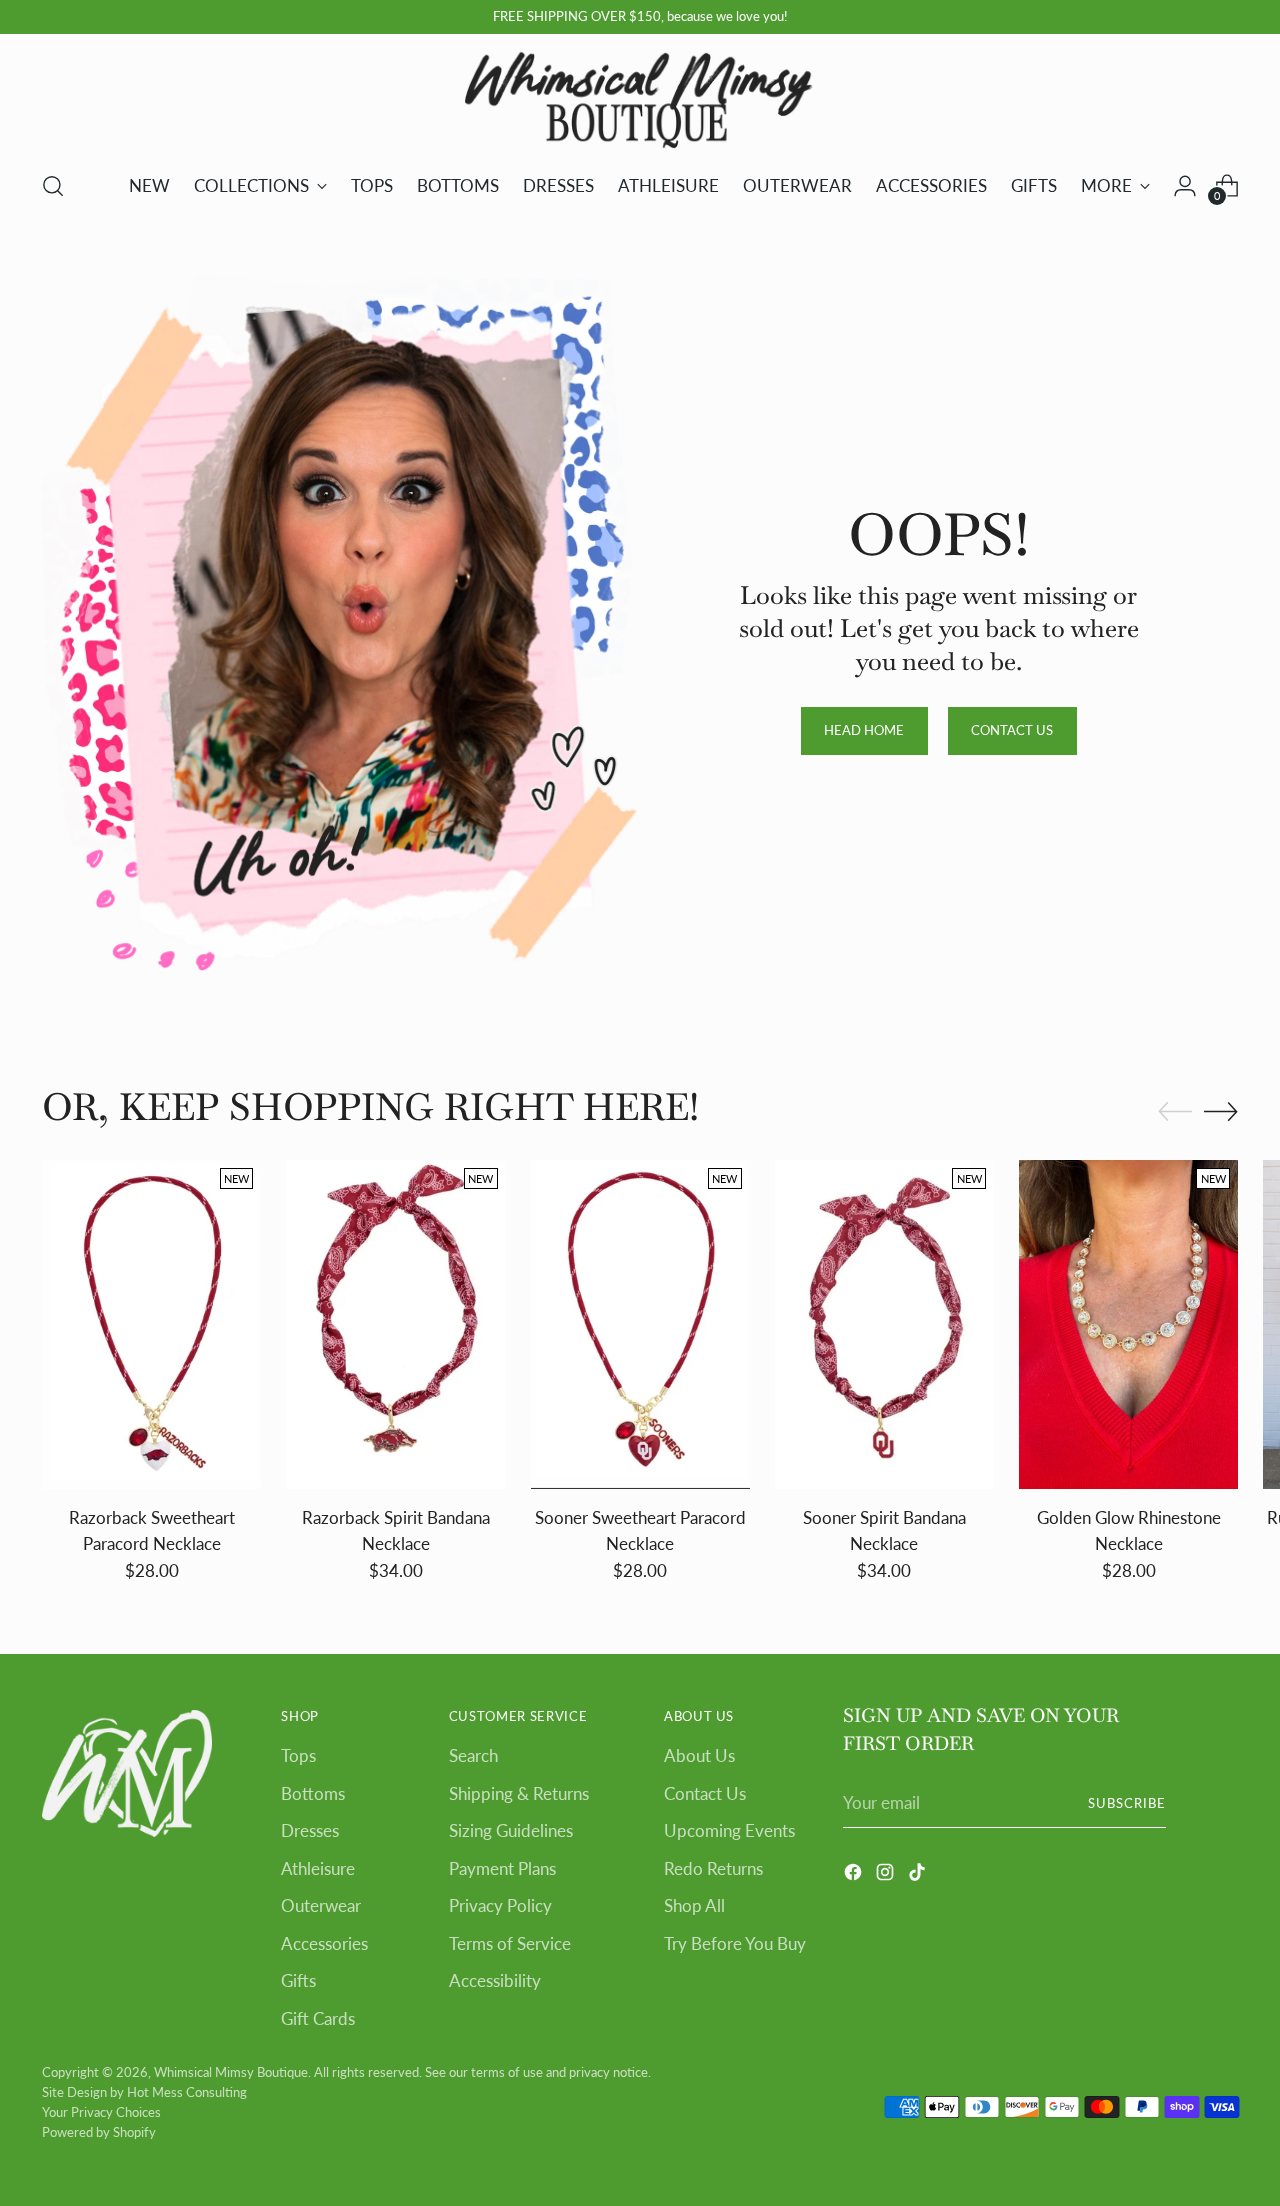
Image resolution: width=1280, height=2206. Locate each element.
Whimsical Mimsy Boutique (231, 2072)
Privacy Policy (500, 1905)
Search (473, 1755)
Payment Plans (502, 1868)
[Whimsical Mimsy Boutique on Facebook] (855, 1875)
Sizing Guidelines (511, 1830)
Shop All (694, 1905)
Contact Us (705, 1793)
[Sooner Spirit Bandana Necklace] (884, 1324)
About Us (699, 1755)
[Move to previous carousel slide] (1175, 1112)
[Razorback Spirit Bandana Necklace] (395, 1324)
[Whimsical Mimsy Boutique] (640, 99)
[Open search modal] (53, 186)
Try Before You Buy (735, 1943)
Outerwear (321, 1905)
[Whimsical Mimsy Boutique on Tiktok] (919, 1875)
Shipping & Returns (519, 1793)
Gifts (298, 1980)
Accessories (324, 1943)
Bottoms (313, 1793)
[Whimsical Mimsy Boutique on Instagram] (887, 1875)
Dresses (310, 1830)
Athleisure (318, 1868)
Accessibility (495, 1980)
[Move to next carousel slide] (1221, 1111)
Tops (298, 1755)
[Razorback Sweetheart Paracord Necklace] (151, 1324)
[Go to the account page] (1185, 186)
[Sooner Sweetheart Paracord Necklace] (640, 1324)
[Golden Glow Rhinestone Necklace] (1128, 1324)
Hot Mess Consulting (187, 2092)
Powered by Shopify (99, 2132)
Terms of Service (510, 1943)
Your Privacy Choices (101, 2112)
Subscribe (1127, 1803)
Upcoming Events (729, 1830)
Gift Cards (318, 2018)
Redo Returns (713, 1868)
